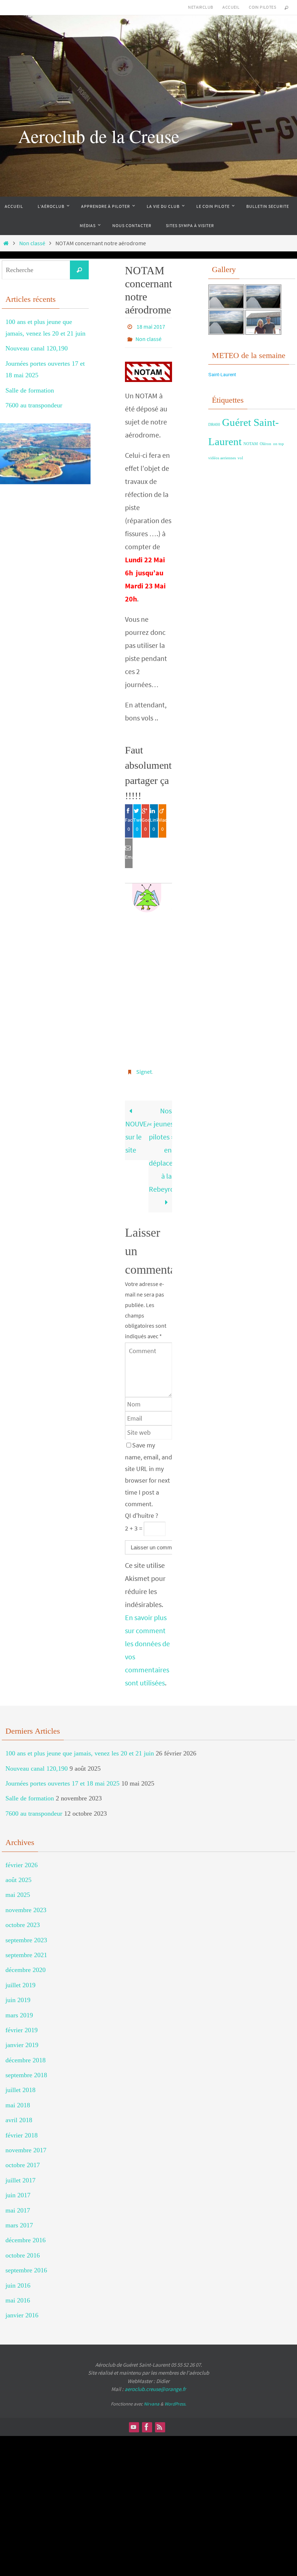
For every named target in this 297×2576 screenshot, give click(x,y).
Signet (144, 1067)
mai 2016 (18, 2294)
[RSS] (160, 2421)
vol (240, 458)
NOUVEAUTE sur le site (137, 1131)
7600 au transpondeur (34, 405)
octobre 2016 (23, 2249)
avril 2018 (19, 2114)
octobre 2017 (23, 2159)
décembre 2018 (26, 2054)
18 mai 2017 (151, 326)
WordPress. (175, 2398)
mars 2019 (19, 2009)
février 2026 (22, 1859)
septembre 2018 (26, 2069)
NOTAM (251, 444)
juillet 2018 (20, 2084)
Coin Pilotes (262, 7)
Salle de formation (30, 390)
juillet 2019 (20, 1979)
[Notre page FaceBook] (147, 2421)
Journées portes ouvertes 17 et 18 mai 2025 (62, 1777)
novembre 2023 (26, 1904)
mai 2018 (18, 2099)
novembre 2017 (26, 2144)
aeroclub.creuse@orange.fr (155, 2383)
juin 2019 (18, 1994)
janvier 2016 (22, 2309)
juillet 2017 (20, 2174)
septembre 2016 (26, 2264)
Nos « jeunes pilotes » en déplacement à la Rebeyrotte (160, 1144)
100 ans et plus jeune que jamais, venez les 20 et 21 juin (80, 1747)
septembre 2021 (26, 1949)
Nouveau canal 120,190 (37, 348)
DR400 (214, 425)
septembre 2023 (26, 1934)
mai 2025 (18, 1889)
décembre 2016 (26, 2234)
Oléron (265, 444)
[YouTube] (134, 2421)
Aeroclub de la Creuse (99, 136)
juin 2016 (18, 2279)
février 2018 (22, 2129)
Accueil (231, 7)
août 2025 (18, 1874)
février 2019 (22, 2024)
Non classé (32, 243)
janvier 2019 (22, 2039)
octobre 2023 (23, 1919)
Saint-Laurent (222, 375)
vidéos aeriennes (222, 458)
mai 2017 (18, 2204)
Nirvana (152, 2398)
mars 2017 (19, 2219)
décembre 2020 (26, 1964)
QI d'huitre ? (142, 1510)
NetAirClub (200, 7)
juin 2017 (18, 2189)
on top (279, 444)
